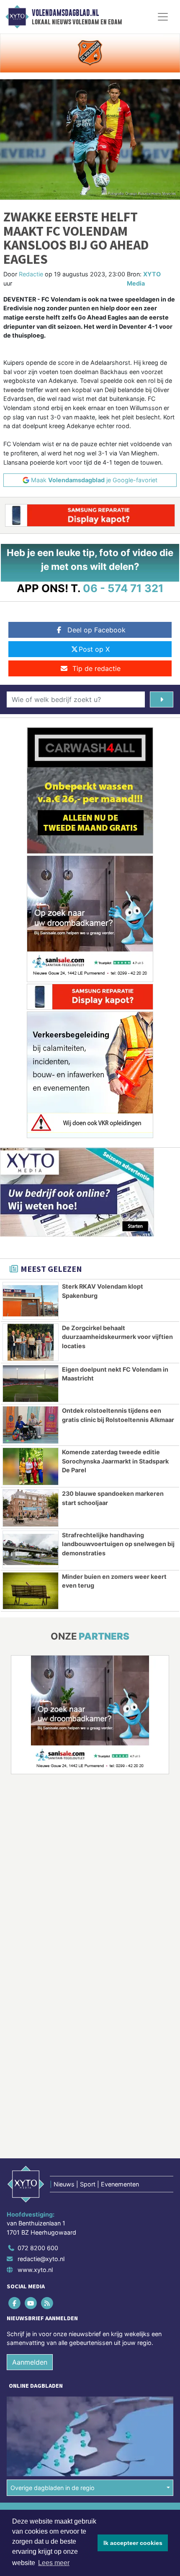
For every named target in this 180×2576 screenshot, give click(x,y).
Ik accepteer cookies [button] (133, 2543)
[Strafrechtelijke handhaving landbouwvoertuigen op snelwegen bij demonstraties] (31, 1549)
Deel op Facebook (96, 630)
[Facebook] (15, 2303)
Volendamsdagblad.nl (65, 13)
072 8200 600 (38, 2248)
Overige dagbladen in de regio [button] (53, 2488)
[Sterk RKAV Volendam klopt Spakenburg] (31, 1301)
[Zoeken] (162, 699)
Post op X (94, 649)
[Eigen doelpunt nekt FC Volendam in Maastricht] (31, 1384)
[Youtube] (31, 2303)
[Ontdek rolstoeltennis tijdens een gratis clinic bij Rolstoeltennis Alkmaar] (31, 1425)
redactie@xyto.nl (41, 2259)
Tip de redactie (96, 668)
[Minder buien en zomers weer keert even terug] (31, 1591)
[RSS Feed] (48, 2303)
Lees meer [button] (54, 2563)
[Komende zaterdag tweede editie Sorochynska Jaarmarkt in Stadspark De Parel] (31, 1466)
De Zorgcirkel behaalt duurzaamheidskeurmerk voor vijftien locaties (117, 1337)
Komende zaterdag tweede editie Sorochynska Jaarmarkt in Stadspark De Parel (115, 1461)
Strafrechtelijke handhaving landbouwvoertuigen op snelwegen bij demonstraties (118, 1544)
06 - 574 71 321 (123, 588)
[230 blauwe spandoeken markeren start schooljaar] (31, 1508)
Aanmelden (30, 2362)
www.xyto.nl (35, 2270)
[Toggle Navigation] (163, 17)
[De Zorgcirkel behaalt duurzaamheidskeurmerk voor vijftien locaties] (31, 1342)
